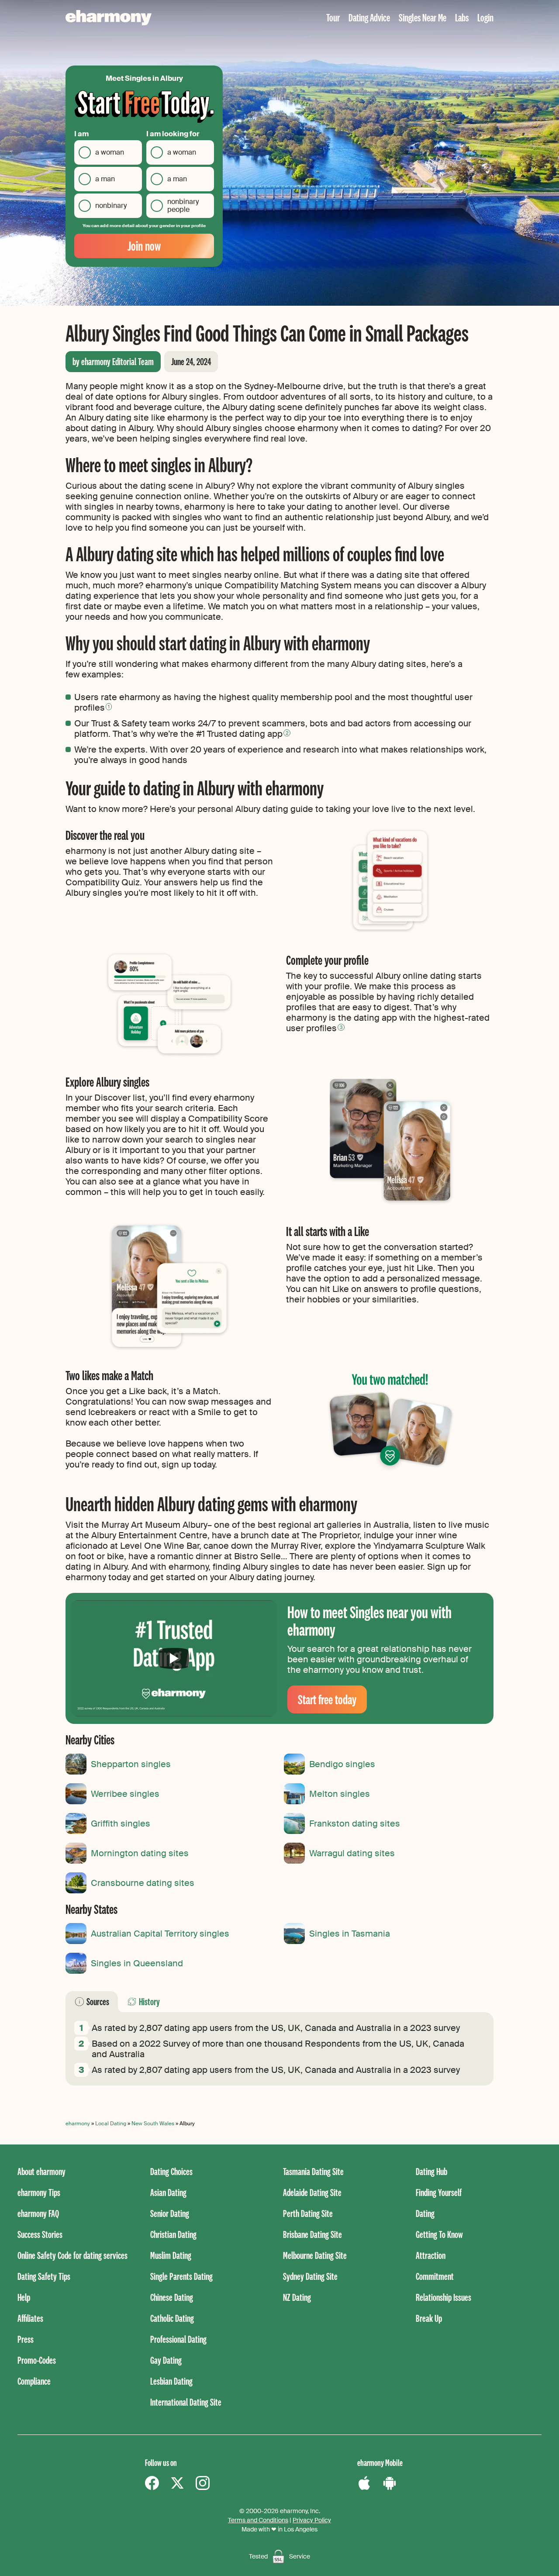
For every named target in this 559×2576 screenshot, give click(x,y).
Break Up (429, 2318)
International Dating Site (186, 2402)
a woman (110, 152)
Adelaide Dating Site (312, 2192)
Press (26, 2339)
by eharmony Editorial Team (113, 361)
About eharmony (41, 2171)
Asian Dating (168, 2192)
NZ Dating (297, 2297)
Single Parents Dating (181, 2276)
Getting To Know (439, 2234)
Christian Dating (173, 2234)
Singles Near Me (423, 17)
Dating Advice (369, 17)
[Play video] (174, 1658)
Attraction (431, 2255)
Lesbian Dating (171, 2381)
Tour (333, 17)
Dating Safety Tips (44, 2276)
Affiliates (30, 2318)
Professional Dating (178, 2339)
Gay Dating (166, 2360)
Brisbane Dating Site (312, 2234)
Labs (462, 17)
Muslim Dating (171, 2255)
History (149, 2001)
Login (485, 17)
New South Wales (153, 2124)
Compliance (34, 2381)
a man (105, 179)
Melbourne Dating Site (315, 2255)
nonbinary (111, 205)
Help (24, 2297)
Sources (98, 2001)
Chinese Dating (172, 2297)
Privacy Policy (312, 2520)
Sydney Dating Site (310, 2276)
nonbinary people (183, 205)
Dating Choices (171, 2171)
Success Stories (40, 2234)
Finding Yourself (439, 2192)
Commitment (435, 2276)
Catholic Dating (172, 2318)
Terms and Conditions (258, 2520)
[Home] (109, 18)
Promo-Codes (37, 2360)
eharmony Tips (39, 2192)
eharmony (78, 2124)
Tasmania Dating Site (313, 2171)
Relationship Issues (443, 2297)
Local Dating (111, 2124)
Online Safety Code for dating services (72, 2255)
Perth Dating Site (308, 2213)
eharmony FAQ (38, 2213)
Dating (425, 2213)
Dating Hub (431, 2171)
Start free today (327, 1699)
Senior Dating (170, 2213)
